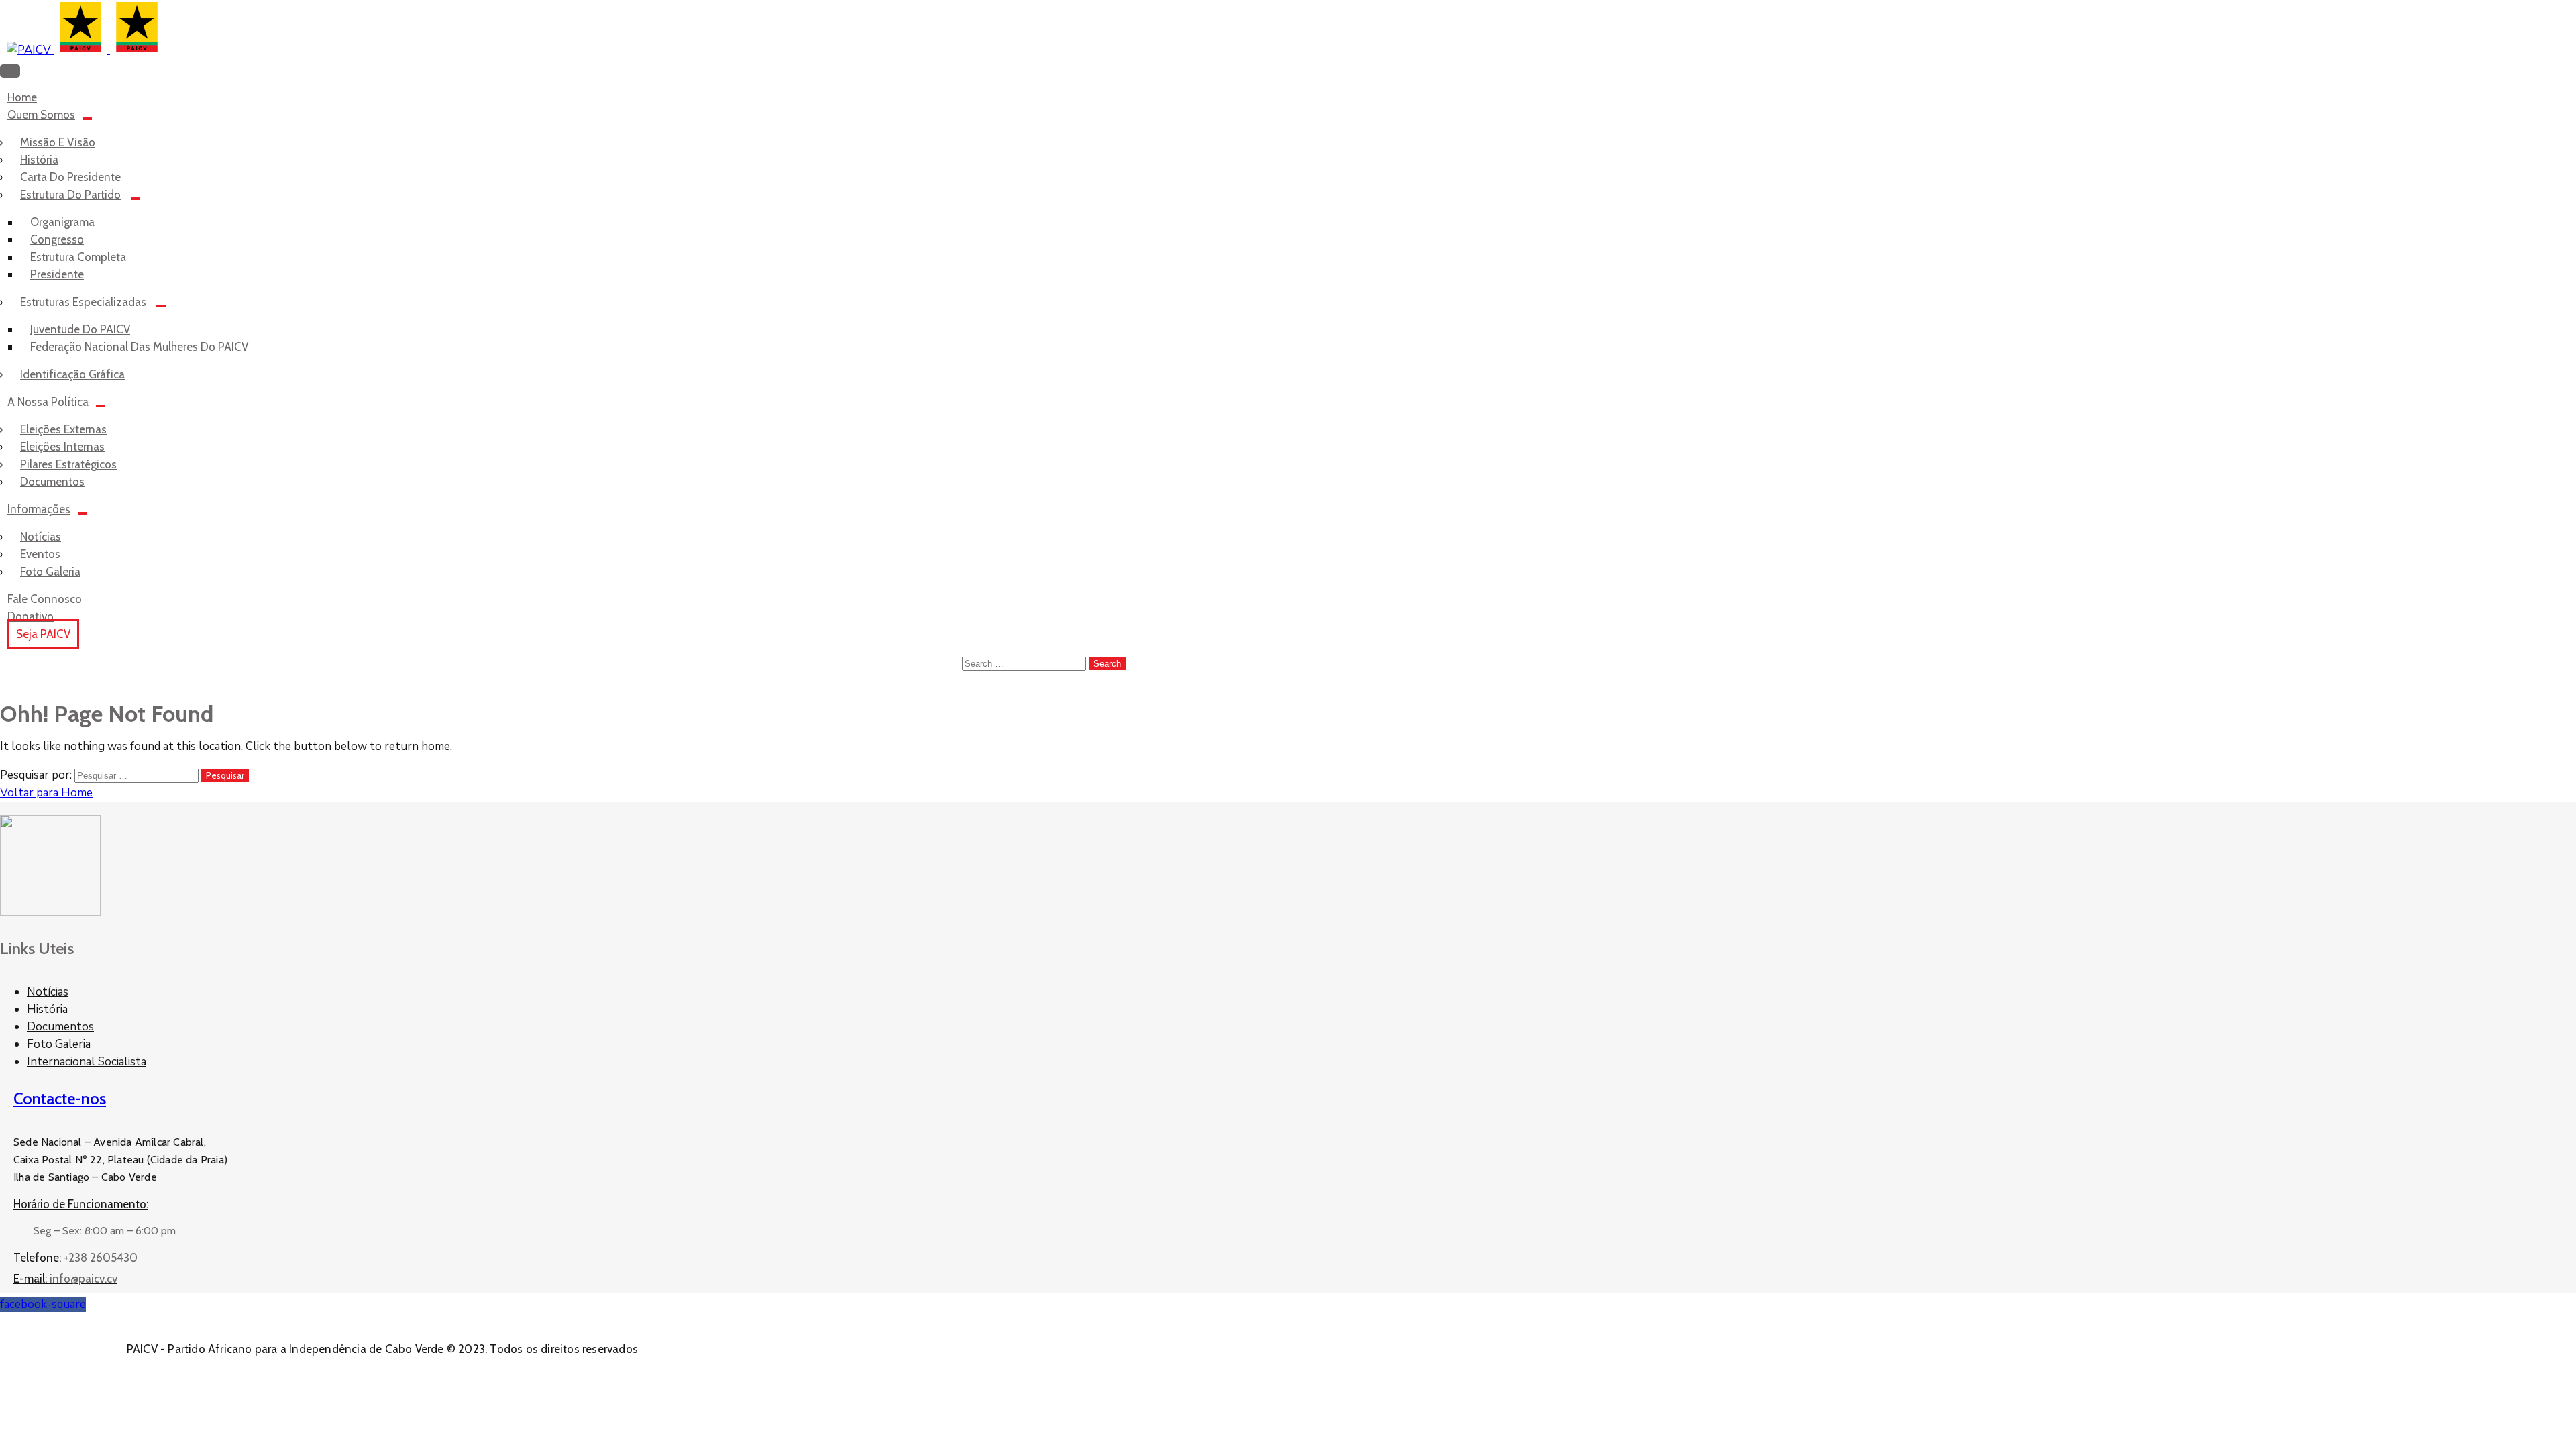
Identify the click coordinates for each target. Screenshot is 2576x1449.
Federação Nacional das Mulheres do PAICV (139, 347)
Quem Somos (41, 115)
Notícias (41, 537)
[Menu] (87, 119)
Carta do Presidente (70, 177)
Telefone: (75, 1258)
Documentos (60, 1027)
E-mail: (65, 1279)
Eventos (40, 554)
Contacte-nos (60, 1098)
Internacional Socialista (87, 1062)
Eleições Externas (63, 429)
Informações (39, 509)
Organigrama (62, 222)
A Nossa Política (48, 402)
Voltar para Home (46, 793)
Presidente (57, 274)
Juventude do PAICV (80, 329)
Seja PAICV (43, 634)
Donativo (31, 616)
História (39, 160)
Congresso (57, 239)
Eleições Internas (62, 447)
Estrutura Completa (78, 257)
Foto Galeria (59, 1044)
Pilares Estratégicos (68, 464)
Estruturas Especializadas (83, 302)
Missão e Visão (58, 142)
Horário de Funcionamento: (81, 1204)
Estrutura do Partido (70, 195)
